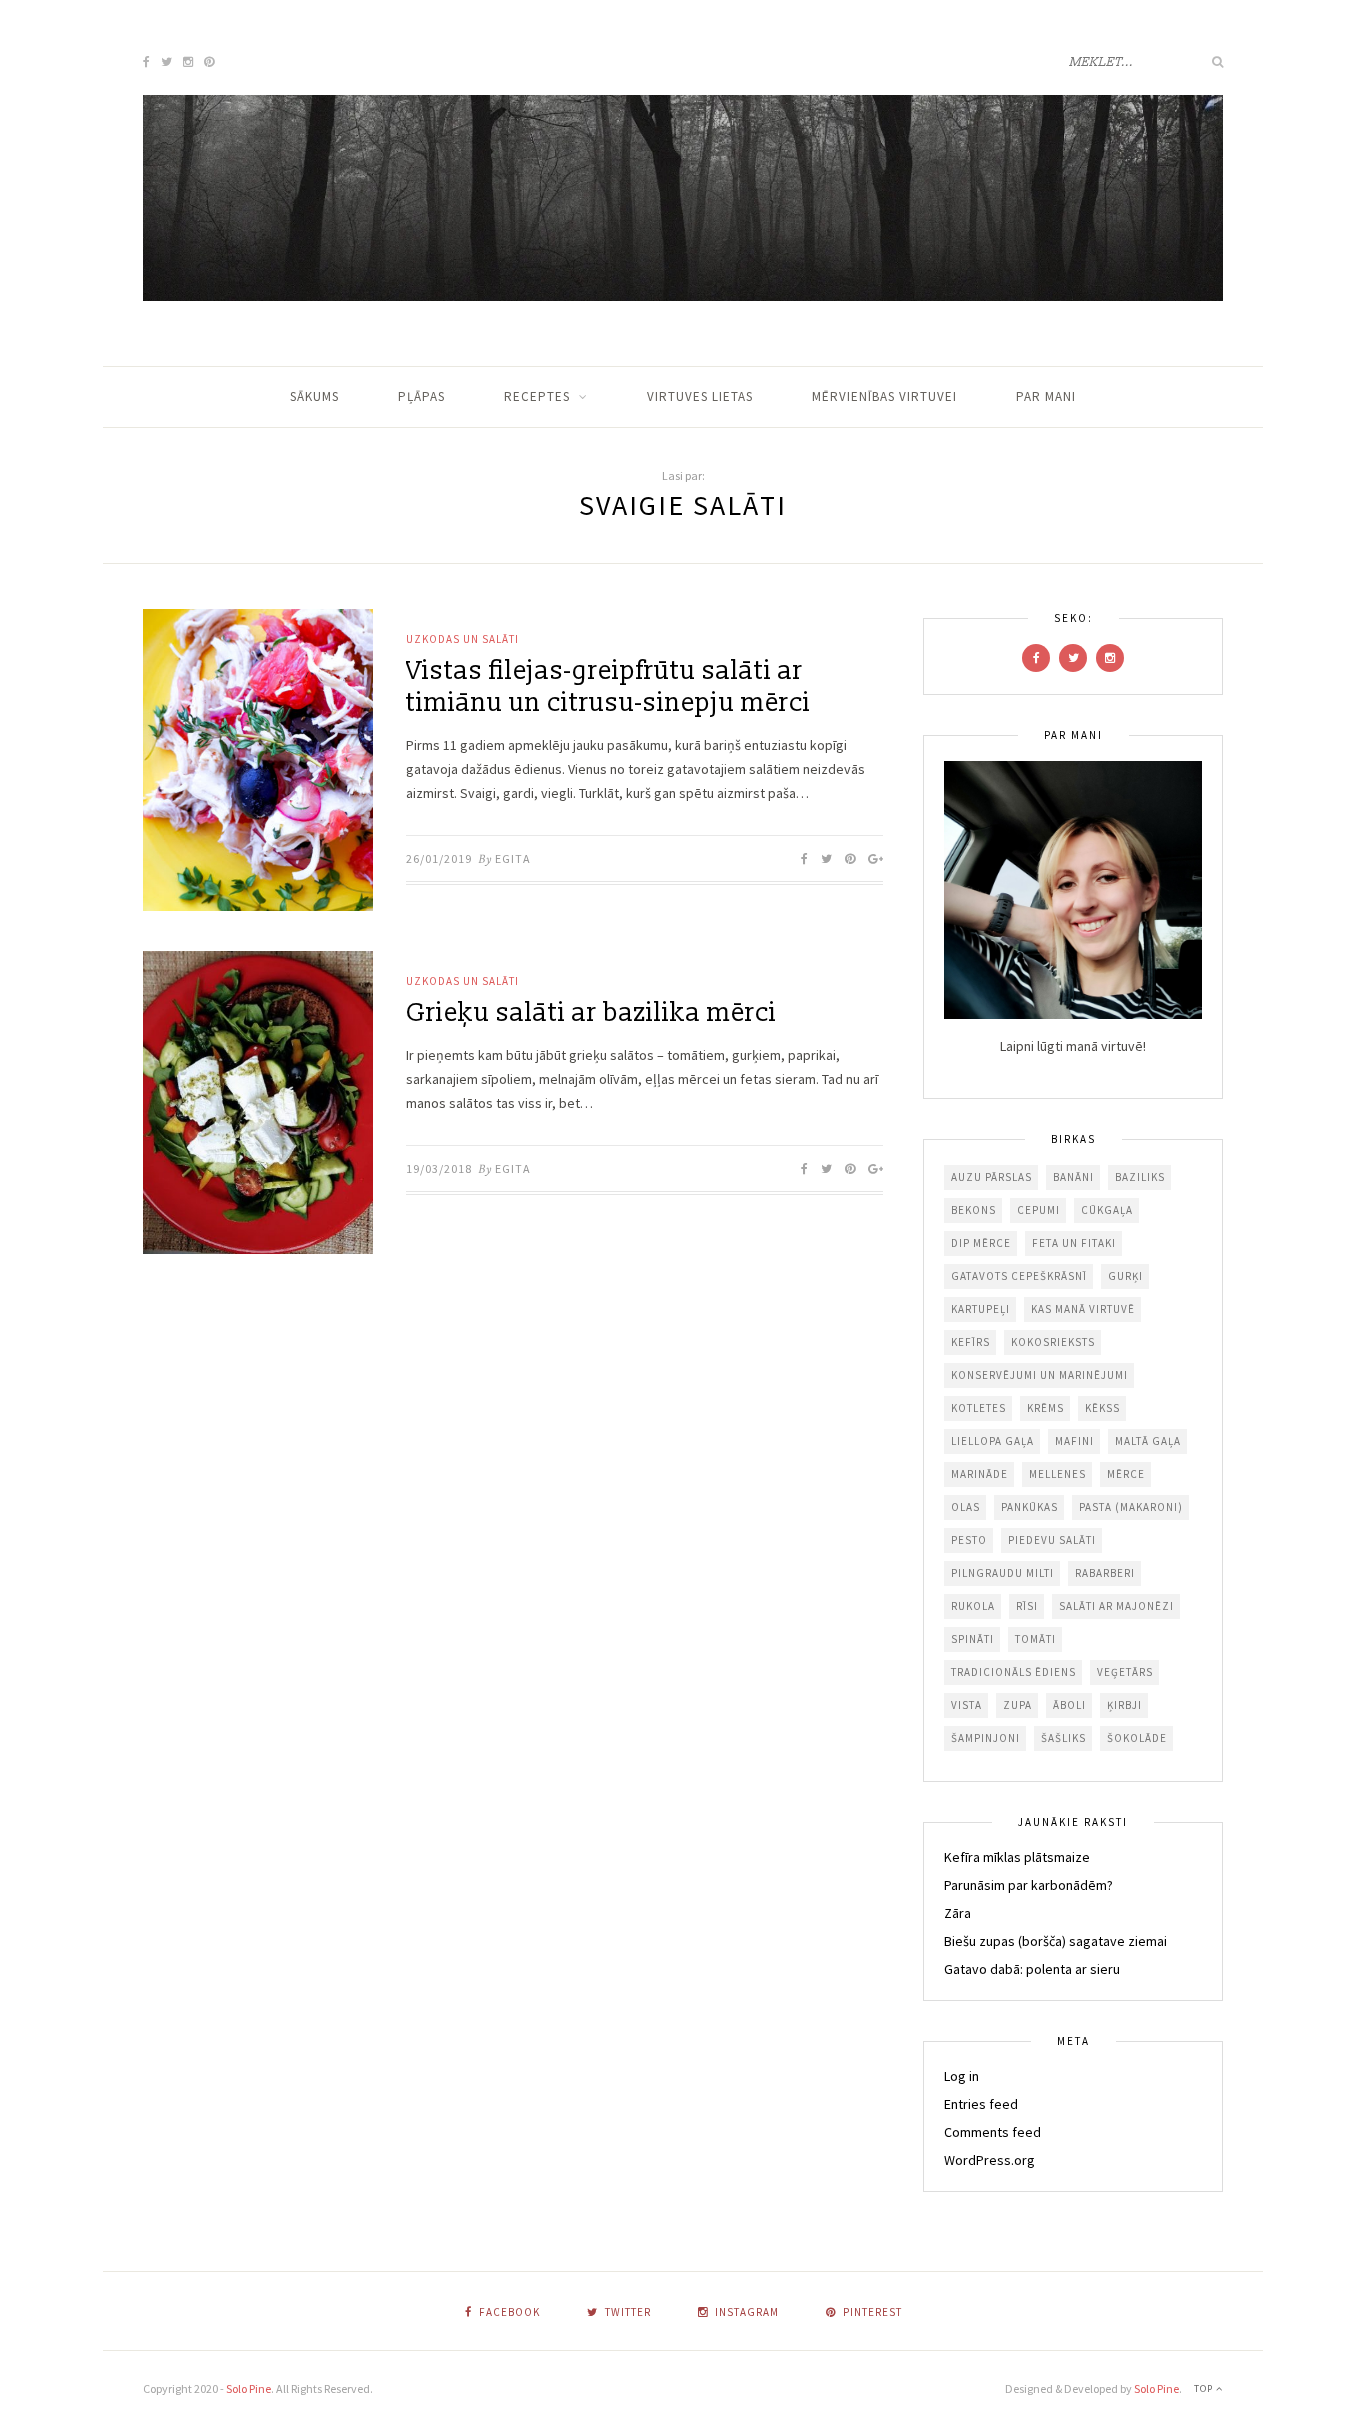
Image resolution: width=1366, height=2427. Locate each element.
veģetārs (1125, 1672)
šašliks (1063, 1738)
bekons (973, 1210)
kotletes (978, 1408)
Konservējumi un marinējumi (1039, 1375)
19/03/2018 (439, 1168)
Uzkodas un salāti (462, 639)
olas (965, 1507)
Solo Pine (248, 2388)
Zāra (957, 1913)
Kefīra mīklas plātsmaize (1017, 1857)
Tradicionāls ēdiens (1013, 1672)
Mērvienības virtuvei (884, 396)
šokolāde (1137, 1738)
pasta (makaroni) (1131, 1507)
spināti (972, 1639)
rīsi (1027, 1606)
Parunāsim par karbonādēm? (1028, 1885)
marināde (979, 1474)
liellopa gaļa (992, 1441)
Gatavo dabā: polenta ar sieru (1032, 1969)
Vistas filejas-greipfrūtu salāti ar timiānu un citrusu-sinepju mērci (608, 687)
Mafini (1074, 1441)
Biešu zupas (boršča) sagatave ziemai (1055, 1941)
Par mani (1046, 396)
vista (966, 1705)
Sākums (314, 396)
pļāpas (421, 396)
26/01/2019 (439, 858)
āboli (1069, 1705)
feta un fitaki (1074, 1243)
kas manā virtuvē (1083, 1309)
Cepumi (1038, 1210)
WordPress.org (989, 2160)
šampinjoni (985, 1738)
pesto (969, 1540)
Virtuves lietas (700, 396)
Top (1205, 2388)
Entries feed (981, 2104)
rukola (973, 1606)
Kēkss (1102, 1408)
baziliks (1140, 1177)
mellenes (1057, 1474)
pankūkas (1029, 1507)
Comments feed (992, 2132)
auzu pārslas (991, 1177)
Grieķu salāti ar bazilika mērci (591, 1013)
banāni (1073, 1177)
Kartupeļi (980, 1309)
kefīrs (970, 1342)
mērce (1126, 1474)
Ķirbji (1124, 1705)
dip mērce (981, 1243)
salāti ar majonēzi (1116, 1606)
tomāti (1035, 1639)
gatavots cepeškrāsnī (1019, 1276)
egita (513, 858)
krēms (1045, 1408)
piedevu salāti (1052, 1540)
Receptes (537, 396)
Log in (961, 2076)
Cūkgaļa (1107, 1210)
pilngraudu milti (1002, 1573)
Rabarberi (1105, 1573)
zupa (1017, 1705)
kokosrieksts (1053, 1342)
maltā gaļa (1148, 1441)
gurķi (1125, 1276)
